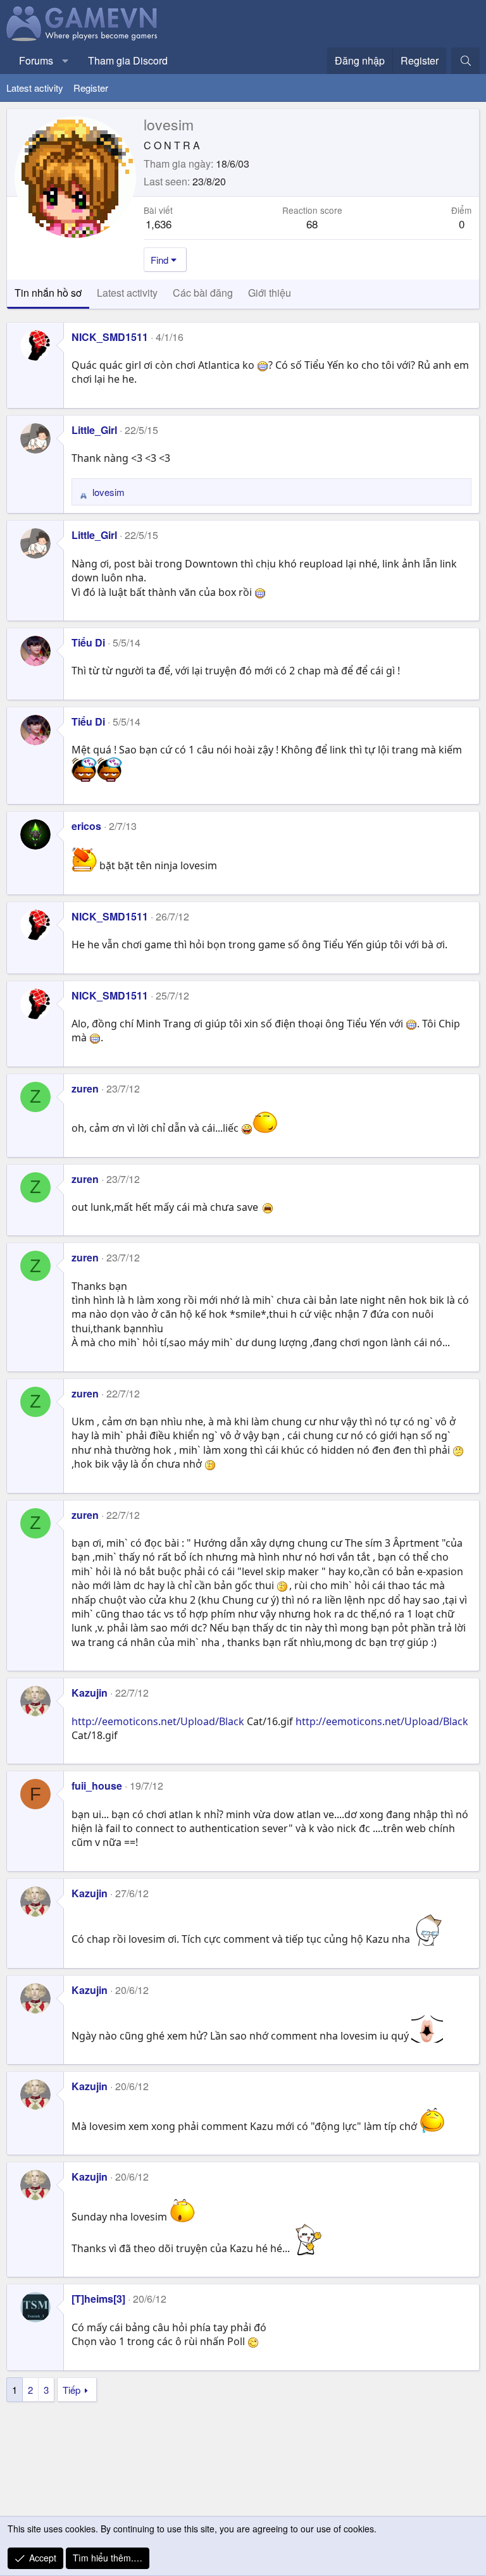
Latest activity (35, 88)
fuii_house (97, 1786)
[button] (65, 61)
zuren (85, 1088)
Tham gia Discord (128, 60)
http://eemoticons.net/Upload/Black (158, 1721)
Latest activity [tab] (127, 293)
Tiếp (72, 2390)
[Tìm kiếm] (465, 61)
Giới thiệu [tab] (270, 293)
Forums (36, 60)
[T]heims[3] (98, 2299)
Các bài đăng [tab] (203, 293)
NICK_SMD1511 (110, 337)
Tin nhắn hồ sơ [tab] (48, 293)
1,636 (159, 224)
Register (91, 88)
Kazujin (90, 1693)
